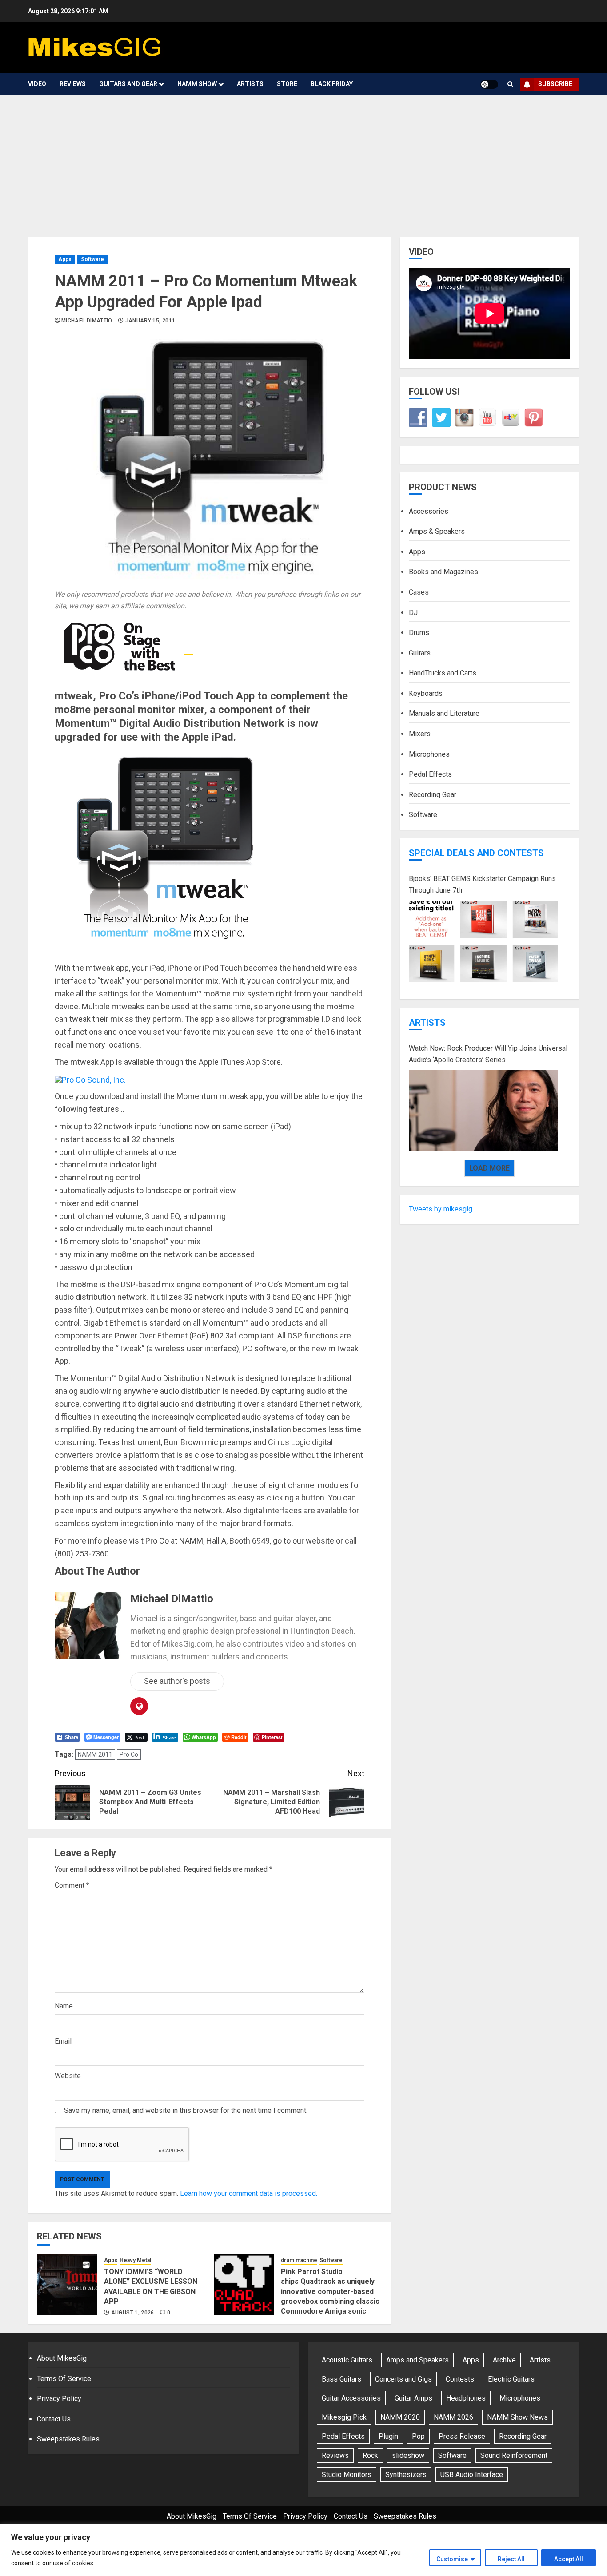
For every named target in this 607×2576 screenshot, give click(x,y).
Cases (419, 592)
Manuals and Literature (444, 713)
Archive (504, 2360)
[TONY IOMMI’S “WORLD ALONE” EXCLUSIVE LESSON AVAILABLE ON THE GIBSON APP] (67, 2285)
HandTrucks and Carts (443, 673)
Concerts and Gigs (403, 2379)
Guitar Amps (413, 2398)
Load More (489, 1168)
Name (64, 2006)
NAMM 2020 (400, 2417)
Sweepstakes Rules (68, 2439)
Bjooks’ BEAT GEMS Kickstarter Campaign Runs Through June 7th (482, 884)
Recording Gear (433, 795)
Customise (452, 2559)
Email (63, 2041)
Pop (418, 2436)
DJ (413, 612)
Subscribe (555, 84)
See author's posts (177, 1681)
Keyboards (426, 693)
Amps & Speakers (437, 531)
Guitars (420, 653)
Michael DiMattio (87, 321)
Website (68, 2076)
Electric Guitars (511, 2379)
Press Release (462, 2436)
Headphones (466, 2398)
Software (92, 259)
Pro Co (129, 1754)
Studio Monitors (347, 2475)
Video (37, 84)
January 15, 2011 (150, 321)
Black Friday (332, 84)
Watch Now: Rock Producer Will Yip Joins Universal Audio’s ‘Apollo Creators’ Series (488, 1054)
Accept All (569, 2559)
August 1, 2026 (133, 2313)
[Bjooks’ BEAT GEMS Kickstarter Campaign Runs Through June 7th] (483, 941)
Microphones (429, 754)
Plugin (388, 2436)
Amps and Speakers (417, 2360)
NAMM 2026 (453, 2417)
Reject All (511, 2559)
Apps (65, 259)
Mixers (420, 734)
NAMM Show (197, 84)
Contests (460, 2379)
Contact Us (54, 2419)
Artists (250, 84)
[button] (510, 84)
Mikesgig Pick (344, 2417)
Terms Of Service (64, 2379)
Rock (370, 2455)
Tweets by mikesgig (441, 1209)
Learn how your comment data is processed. (249, 2193)
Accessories (429, 511)
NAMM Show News (517, 2417)
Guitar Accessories (351, 2398)
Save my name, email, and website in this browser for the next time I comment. (186, 2110)
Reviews (73, 84)
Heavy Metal (135, 2260)
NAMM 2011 (95, 1754)
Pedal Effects (430, 774)
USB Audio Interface (472, 2475)
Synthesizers (406, 2475)
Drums (419, 633)
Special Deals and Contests (476, 853)
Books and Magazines (443, 572)
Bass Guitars (341, 2379)
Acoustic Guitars (347, 2360)
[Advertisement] (303, 162)
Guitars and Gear (128, 84)
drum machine (299, 2260)
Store (287, 84)
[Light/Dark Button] (489, 84)
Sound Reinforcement (514, 2455)
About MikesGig (62, 2358)
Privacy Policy (59, 2399)
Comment (72, 1885)
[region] (303, 2550)
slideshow (408, 2455)
